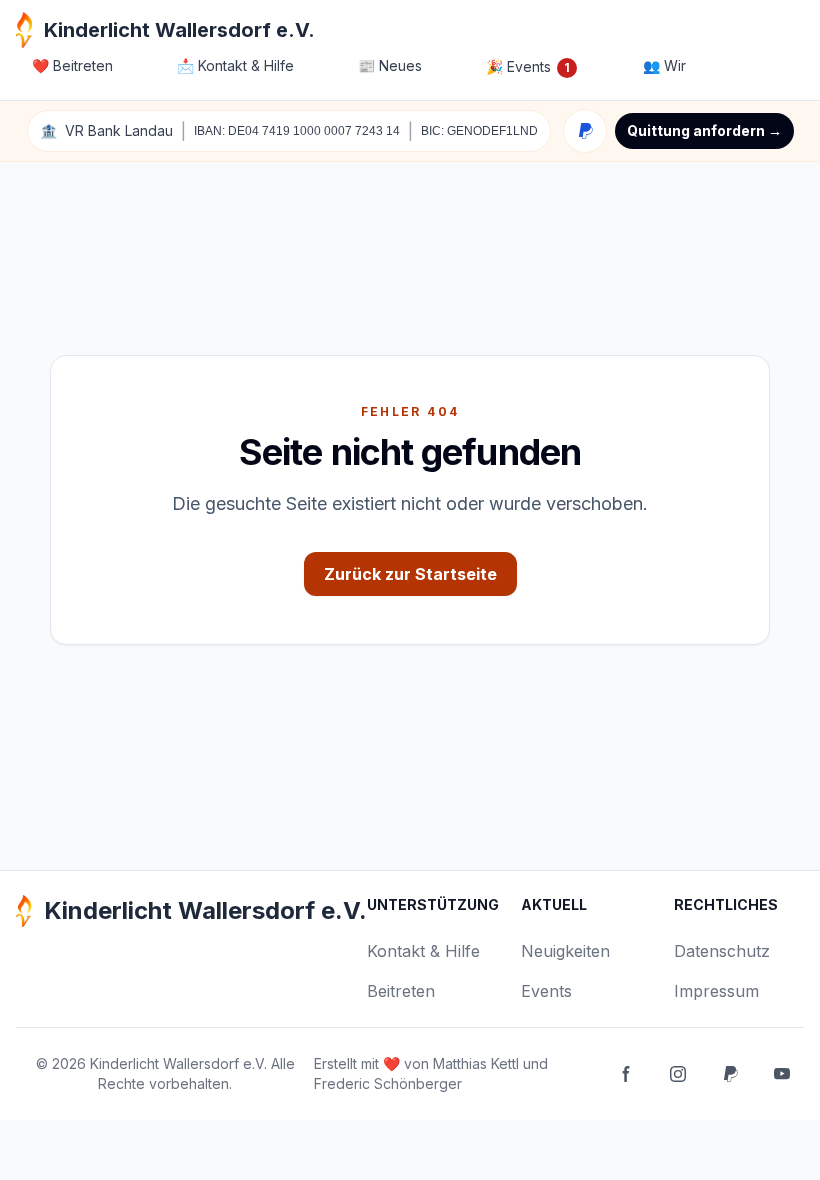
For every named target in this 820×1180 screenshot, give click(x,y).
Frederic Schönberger (388, 1083)
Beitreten (72, 65)
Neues (390, 65)
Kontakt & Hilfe (235, 65)
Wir (664, 65)
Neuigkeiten (565, 951)
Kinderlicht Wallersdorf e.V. (178, 1063)
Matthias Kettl (476, 1063)
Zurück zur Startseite (410, 574)
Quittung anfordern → (704, 130)
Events (528, 66)
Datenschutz (722, 951)
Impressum (716, 991)
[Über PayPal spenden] (585, 131)
